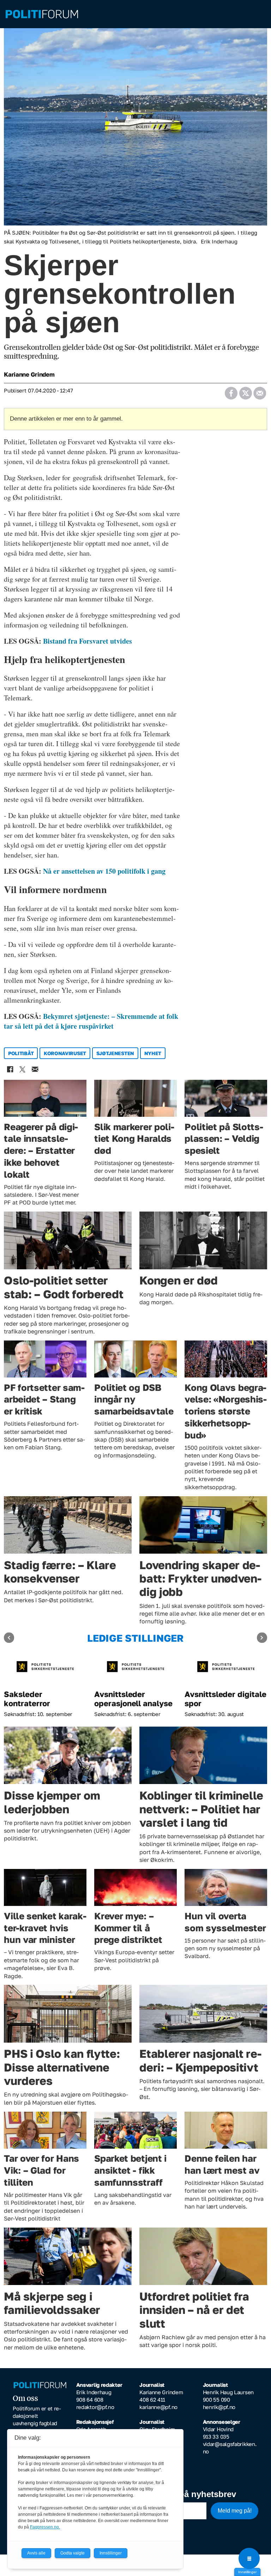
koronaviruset (65, 1053)
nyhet (153, 1053)
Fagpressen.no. (45, 2527)
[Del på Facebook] (231, 391)
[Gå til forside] (135, 14)
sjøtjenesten (115, 1053)
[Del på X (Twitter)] (245, 391)
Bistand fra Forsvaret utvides (88, 641)
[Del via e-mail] (260, 391)
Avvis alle (36, 2553)
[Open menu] (249, 2558)
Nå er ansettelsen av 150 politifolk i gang (104, 871)
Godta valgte (73, 2553)
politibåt (21, 1053)
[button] (9, 1638)
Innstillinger (247, 2572)
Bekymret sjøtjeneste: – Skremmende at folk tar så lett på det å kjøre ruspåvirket (91, 1021)
